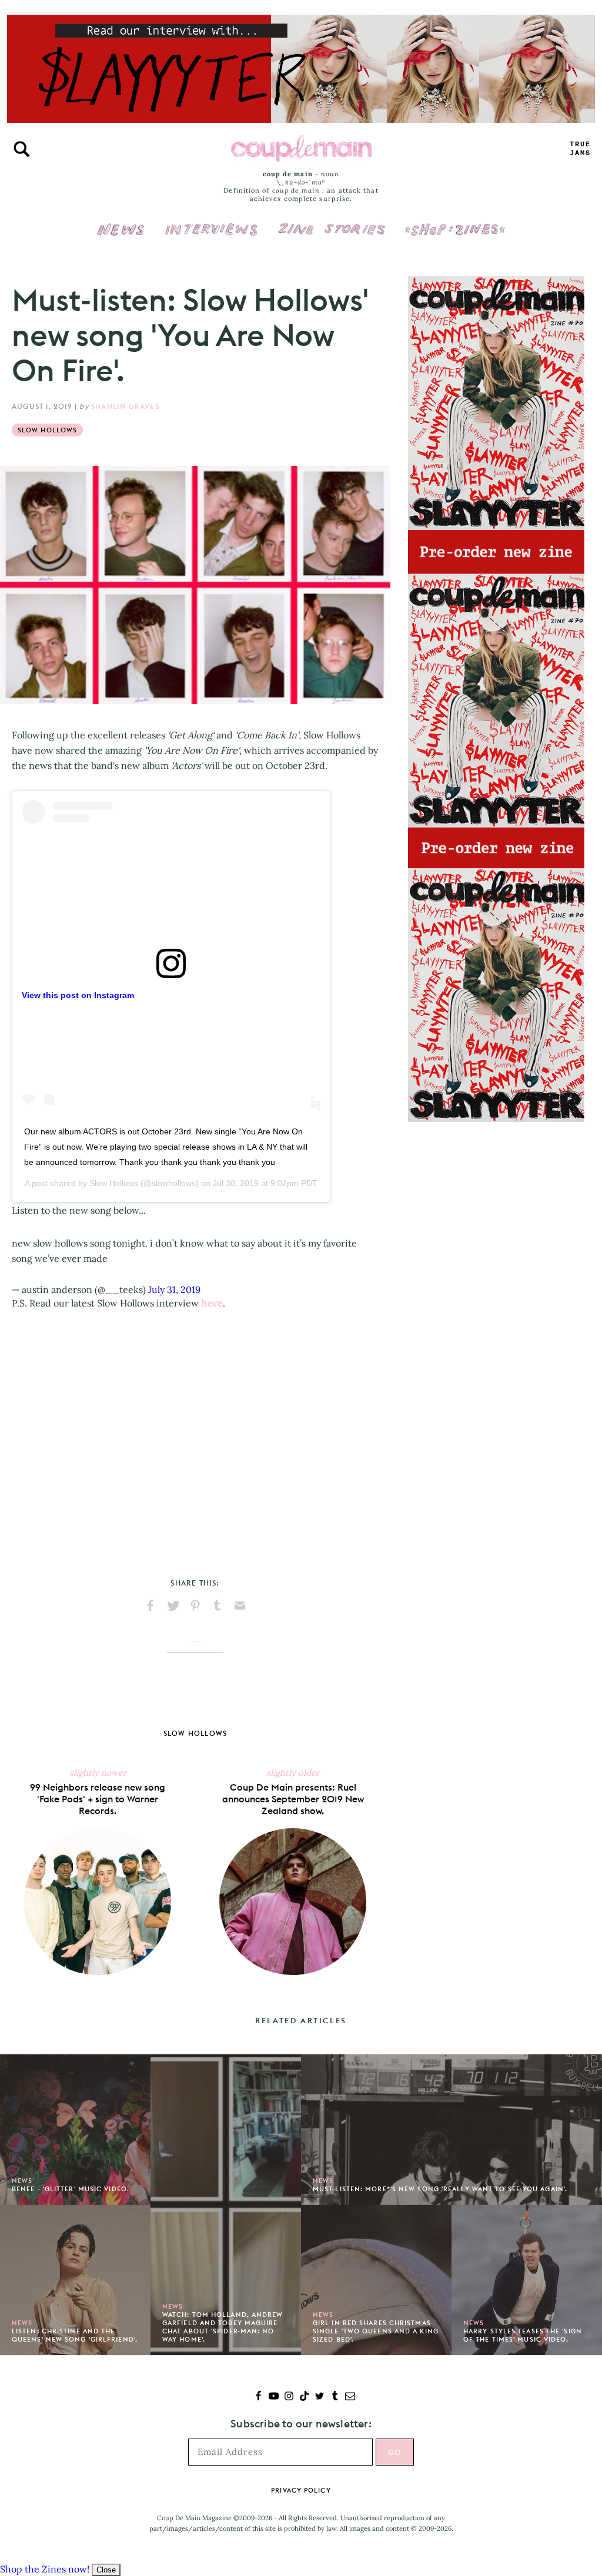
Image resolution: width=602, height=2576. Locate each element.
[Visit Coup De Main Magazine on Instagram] (289, 2397)
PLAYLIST (580, 149)
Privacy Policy (301, 2490)
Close (106, 2570)
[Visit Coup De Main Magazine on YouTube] (274, 2397)
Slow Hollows (47, 430)
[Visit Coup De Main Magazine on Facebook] (258, 2397)
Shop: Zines (455, 221)
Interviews (211, 221)
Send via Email (240, 1606)
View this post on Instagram (78, 995)
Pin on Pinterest (195, 1606)
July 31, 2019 (174, 1289)
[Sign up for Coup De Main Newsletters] (350, 2397)
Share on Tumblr (218, 1606)
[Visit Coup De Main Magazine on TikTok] (304, 2397)
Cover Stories (332, 221)
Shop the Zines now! (45, 2569)
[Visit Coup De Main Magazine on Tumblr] (335, 2397)
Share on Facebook (150, 1606)
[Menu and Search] (22, 149)
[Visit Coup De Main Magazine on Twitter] (320, 2397)
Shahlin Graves (125, 406)
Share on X (173, 1606)
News (121, 236)
